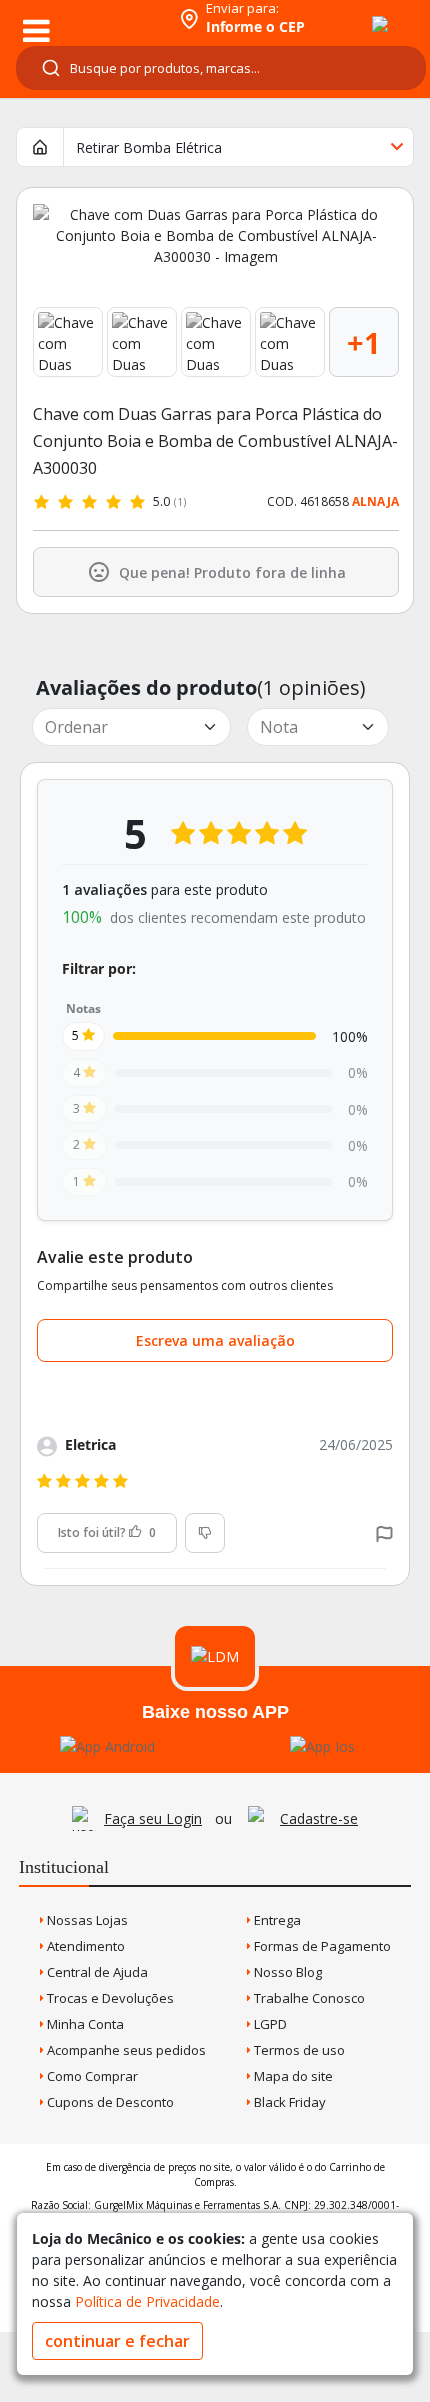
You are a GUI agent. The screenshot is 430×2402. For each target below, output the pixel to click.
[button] (384, 1532)
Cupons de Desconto (109, 2102)
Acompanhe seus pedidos (125, 2050)
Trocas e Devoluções (109, 1998)
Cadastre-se (319, 1818)
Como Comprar (91, 2076)
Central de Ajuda (96, 1972)
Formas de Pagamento (321, 1946)
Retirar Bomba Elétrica (149, 147)
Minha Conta (84, 2024)
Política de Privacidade (147, 2301)
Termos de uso (298, 2050)
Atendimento (84, 1946)
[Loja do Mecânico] (86, 17)
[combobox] (221, 68)
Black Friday (288, 2102)
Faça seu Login (153, 1818)
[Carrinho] (362, 13)
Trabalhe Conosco (308, 1998)
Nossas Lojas (86, 1920)
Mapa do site (292, 2076)
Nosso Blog (286, 1972)
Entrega (276, 1920)
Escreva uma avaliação (215, 1340)
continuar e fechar (117, 2341)
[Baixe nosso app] (107, 1746)
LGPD (269, 2024)
